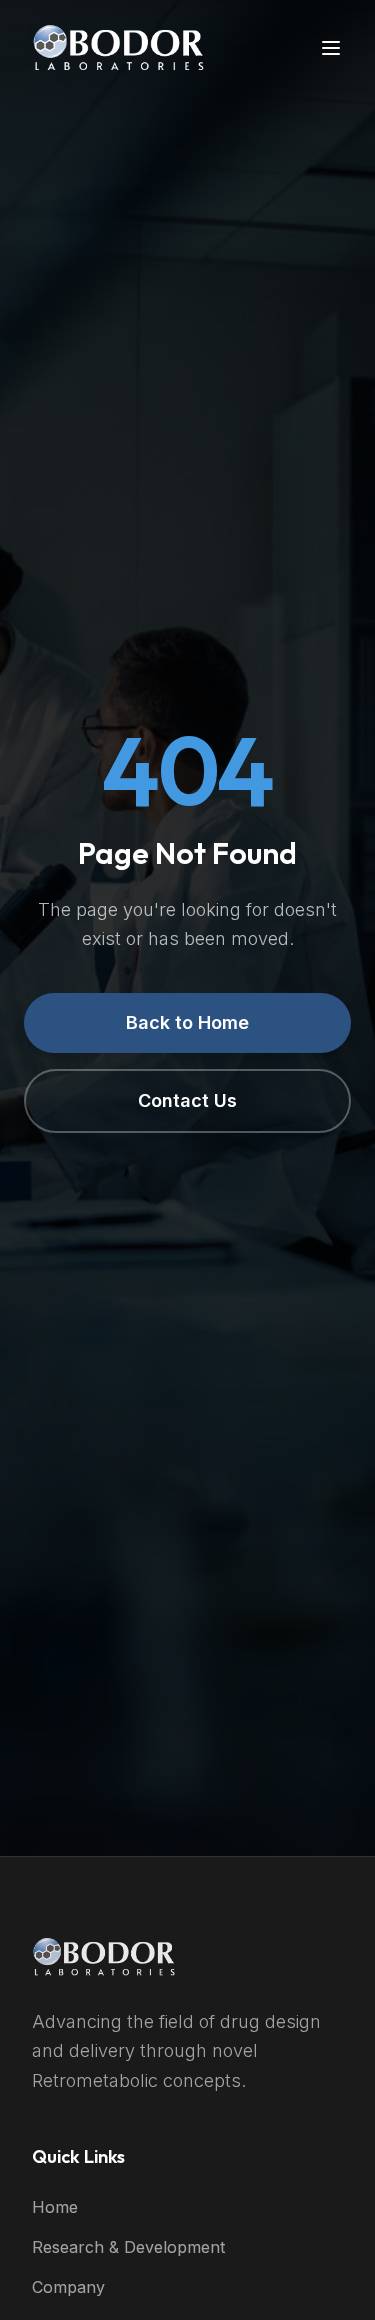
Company (68, 2287)
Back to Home (187, 1022)
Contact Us (187, 1100)
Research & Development (128, 2247)
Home (55, 2207)
